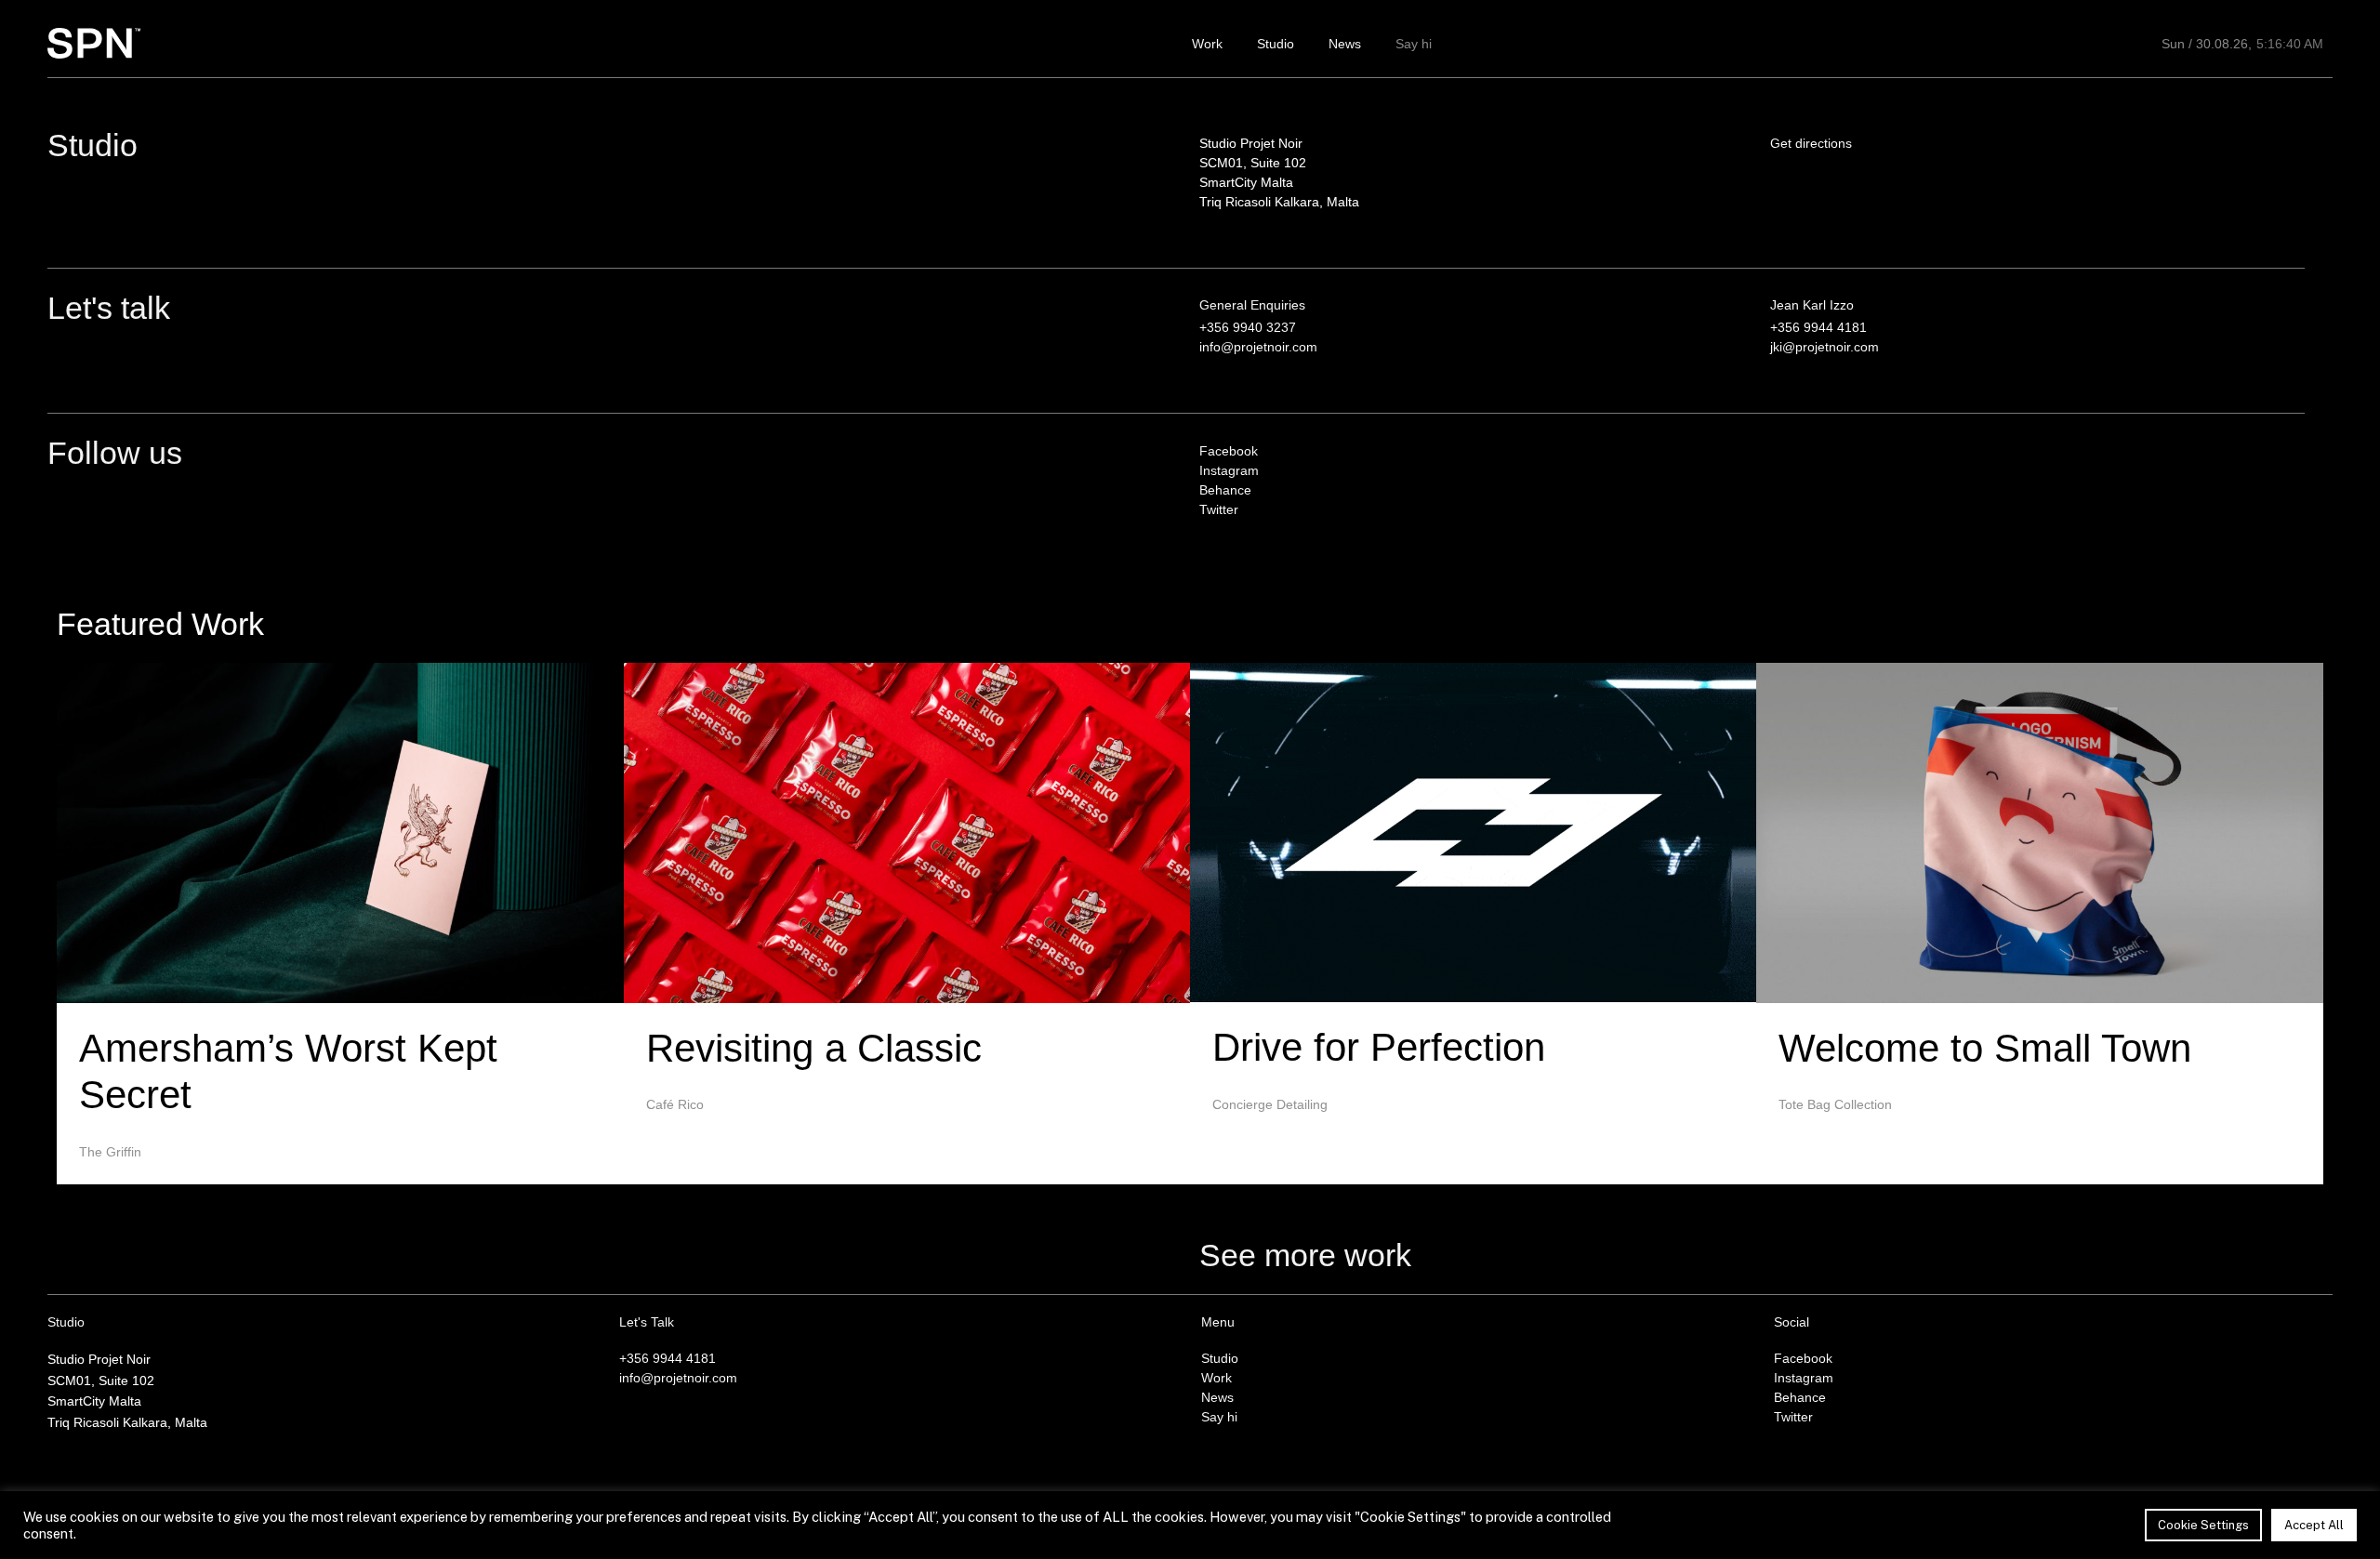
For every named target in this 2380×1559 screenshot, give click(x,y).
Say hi (1414, 44)
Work (1207, 44)
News (1345, 44)
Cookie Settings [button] (2203, 1525)
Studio (1276, 44)
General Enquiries (1252, 305)
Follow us (115, 453)
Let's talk (109, 308)
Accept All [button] (2314, 1525)
